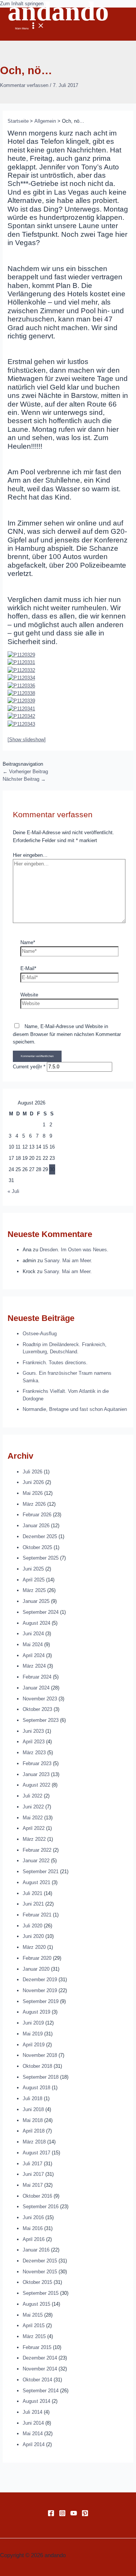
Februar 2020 (37, 1958)
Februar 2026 (37, 1515)
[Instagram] (62, 2515)
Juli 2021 (32, 1893)
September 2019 (41, 2001)
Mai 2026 (33, 1493)
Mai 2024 (33, 1644)
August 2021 (36, 1882)
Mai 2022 (33, 1818)
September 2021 (41, 1871)
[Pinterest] (85, 2515)
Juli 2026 (32, 1472)
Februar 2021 (37, 1915)
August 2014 (36, 2401)
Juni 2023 (33, 1731)
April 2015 (34, 2325)
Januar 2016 (36, 2250)
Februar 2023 (37, 1763)
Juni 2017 (33, 2174)
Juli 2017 (32, 2164)
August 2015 (36, 2304)
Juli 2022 (32, 1796)
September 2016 (41, 2207)
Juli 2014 (32, 2412)
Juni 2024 (33, 1634)
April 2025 (34, 1580)
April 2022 (34, 1828)
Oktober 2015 (37, 2282)
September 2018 (41, 2077)
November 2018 (40, 2055)
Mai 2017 (33, 2185)
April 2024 (34, 1655)
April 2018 (34, 2131)
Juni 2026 (33, 1482)
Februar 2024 (37, 1677)
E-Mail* (28, 968)
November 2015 (40, 2272)
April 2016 (34, 2239)
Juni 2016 (33, 2217)
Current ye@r (29, 1067)
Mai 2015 (33, 2315)
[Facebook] (51, 2515)
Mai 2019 (33, 2034)
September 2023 (41, 1720)
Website (29, 995)
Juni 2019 (33, 2023)
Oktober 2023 (37, 1709)
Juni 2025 (33, 1569)
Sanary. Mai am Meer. (68, 1261)
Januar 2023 (36, 1774)
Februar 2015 (37, 2347)
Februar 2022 (37, 1850)
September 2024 (41, 1612)
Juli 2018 (32, 2098)
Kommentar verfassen (24, 85)
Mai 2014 (33, 2434)
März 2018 (34, 2142)
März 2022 (34, 1839)
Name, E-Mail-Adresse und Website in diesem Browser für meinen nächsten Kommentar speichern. (67, 1034)
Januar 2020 (36, 1969)
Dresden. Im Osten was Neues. (74, 1250)
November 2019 (40, 1990)
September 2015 (41, 2293)
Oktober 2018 (37, 2066)
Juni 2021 (33, 1904)
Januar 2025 (36, 1601)
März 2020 (34, 1947)
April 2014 (34, 2444)
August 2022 (36, 1785)
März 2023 (34, 1753)
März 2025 (34, 1590)
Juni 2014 (33, 2423)
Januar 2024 (36, 1688)
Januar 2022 (36, 1861)
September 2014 (41, 2391)
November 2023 (40, 1699)
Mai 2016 (33, 2228)
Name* (28, 942)
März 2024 (34, 1666)
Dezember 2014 (40, 2358)
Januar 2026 (36, 1526)
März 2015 (34, 2336)
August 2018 (36, 2088)
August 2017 (36, 2153)
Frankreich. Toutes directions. (55, 1363)
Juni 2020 (33, 1936)
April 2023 (34, 1742)
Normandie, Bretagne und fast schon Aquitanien (75, 1409)
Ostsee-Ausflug (40, 1334)
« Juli (13, 1191)
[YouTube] (74, 2515)
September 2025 (41, 1558)
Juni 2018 (33, 2109)
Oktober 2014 (37, 2380)
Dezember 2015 (40, 2261)
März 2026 (34, 1504)
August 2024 (36, 1623)
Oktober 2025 (37, 1547)
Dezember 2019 (40, 1980)
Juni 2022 (33, 1807)
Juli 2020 (32, 1926)
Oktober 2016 (37, 2196)
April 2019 (34, 2045)
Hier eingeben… (30, 855)
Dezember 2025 (40, 1536)
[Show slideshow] (27, 740)
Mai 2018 (33, 2120)
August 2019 (36, 2012)
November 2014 (40, 2369)
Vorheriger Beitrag (25, 772)
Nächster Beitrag (24, 779)
